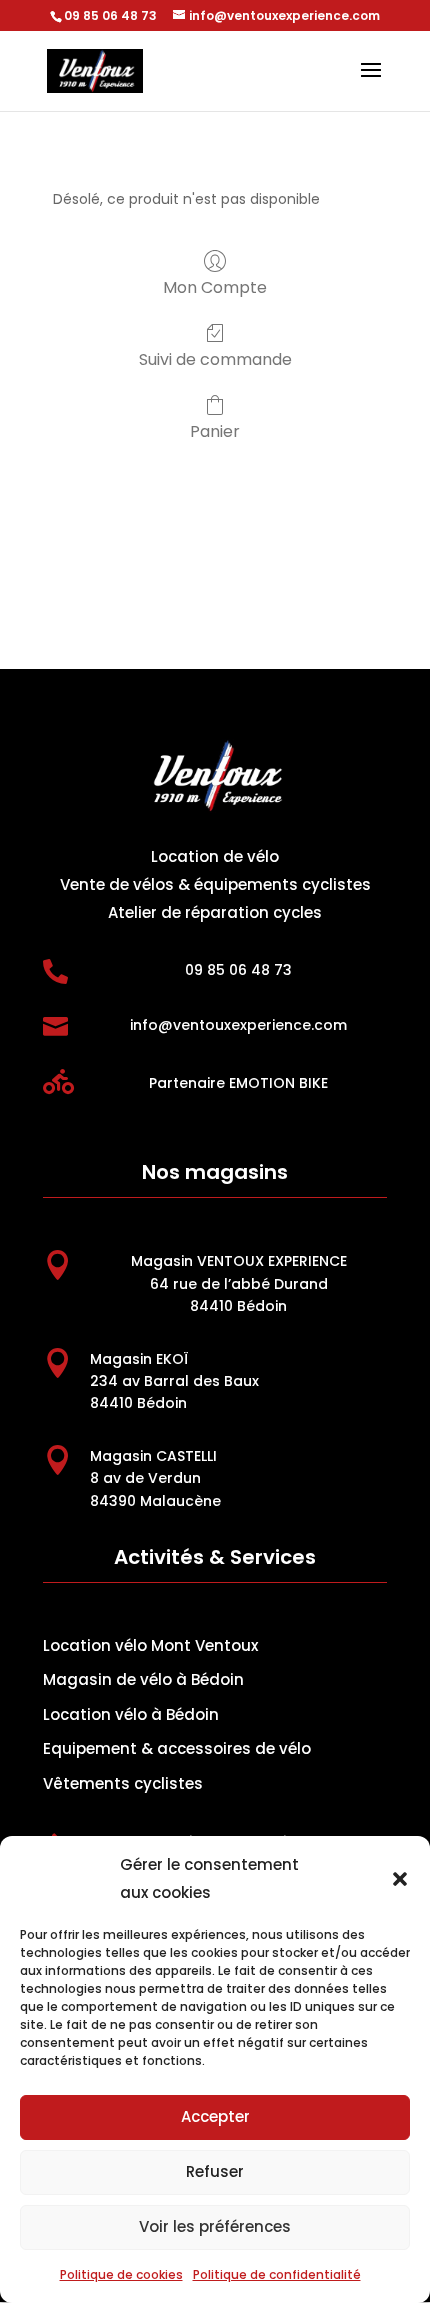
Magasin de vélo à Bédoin (143, 1679)
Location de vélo (215, 856)
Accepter (215, 2116)
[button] (400, 1879)
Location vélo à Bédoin (131, 1714)
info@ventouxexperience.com (238, 1025)
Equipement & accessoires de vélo (177, 1748)
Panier (215, 430)
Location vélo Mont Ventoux (150, 1645)
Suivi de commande (215, 358)
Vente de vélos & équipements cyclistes (215, 884)
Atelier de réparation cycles (215, 912)
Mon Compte (215, 286)
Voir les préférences (215, 2226)
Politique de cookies (121, 2274)
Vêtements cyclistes (123, 1783)
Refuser (215, 2171)
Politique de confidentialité (277, 2274)
